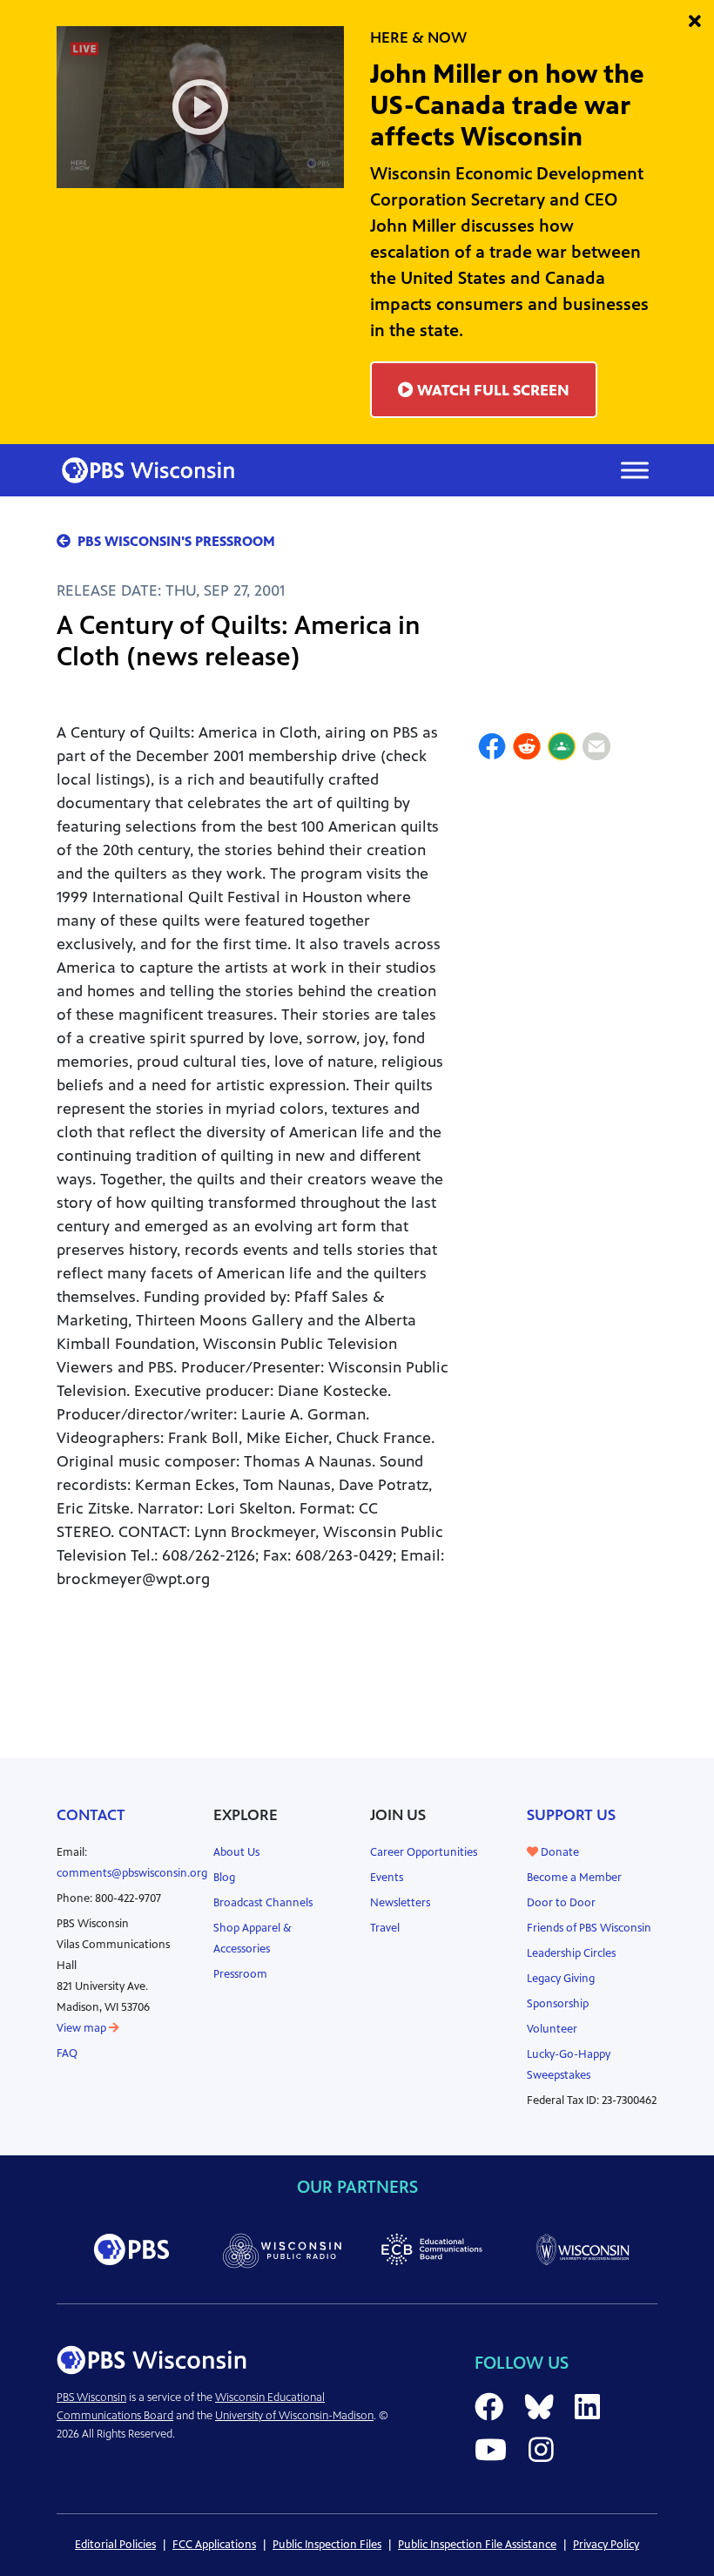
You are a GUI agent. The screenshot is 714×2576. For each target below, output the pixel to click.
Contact (91, 1815)
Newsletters (400, 1903)
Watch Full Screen (492, 390)
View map (83, 2028)
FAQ (67, 2053)
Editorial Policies (115, 2545)
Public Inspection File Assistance (477, 2545)
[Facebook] (492, 749)
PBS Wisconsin (91, 2397)
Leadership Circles (571, 1953)
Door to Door (561, 1903)
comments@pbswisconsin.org (132, 1873)
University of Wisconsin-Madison (294, 2416)
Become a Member (574, 1878)
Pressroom (240, 1974)
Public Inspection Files (327, 2545)
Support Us (571, 1815)
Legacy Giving (561, 1979)
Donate (559, 1852)
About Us (236, 1852)
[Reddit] (527, 749)
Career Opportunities (424, 1852)
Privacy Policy (606, 2545)
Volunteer (552, 2029)
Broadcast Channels (263, 1903)
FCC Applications (214, 2545)
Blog (224, 1878)
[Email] (596, 749)
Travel (385, 1928)
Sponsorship (558, 2004)
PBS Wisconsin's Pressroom (176, 541)
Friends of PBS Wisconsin (589, 1928)
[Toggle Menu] (635, 470)
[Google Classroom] (562, 749)
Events (387, 1878)
